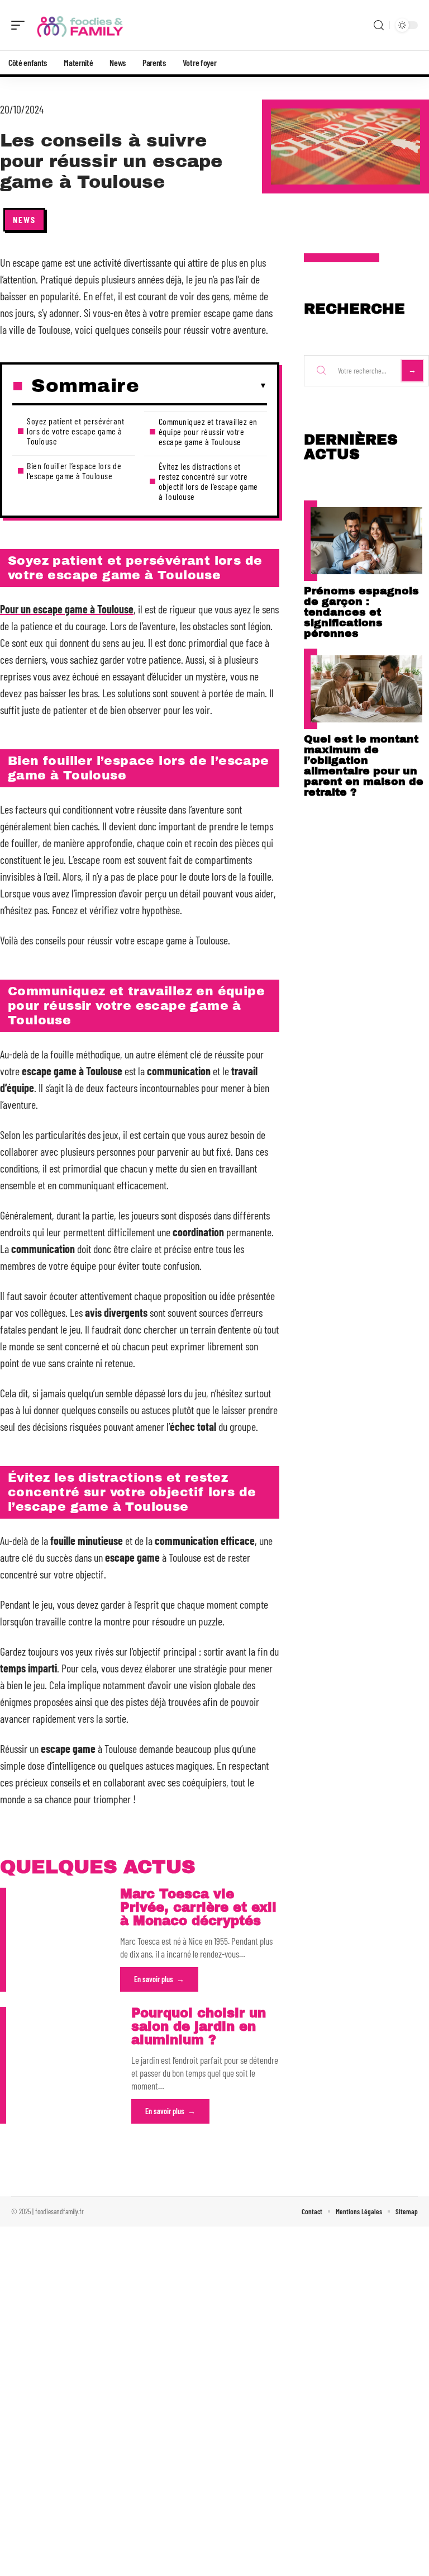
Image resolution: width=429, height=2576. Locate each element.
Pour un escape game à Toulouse (67, 609)
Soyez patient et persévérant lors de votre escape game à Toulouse (75, 431)
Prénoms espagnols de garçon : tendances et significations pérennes (361, 612)
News (24, 219)
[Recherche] (379, 25)
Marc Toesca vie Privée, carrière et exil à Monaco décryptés (198, 1908)
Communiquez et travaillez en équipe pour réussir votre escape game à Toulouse (208, 431)
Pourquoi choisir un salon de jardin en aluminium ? (199, 2027)
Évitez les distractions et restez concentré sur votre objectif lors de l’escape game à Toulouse (208, 481)
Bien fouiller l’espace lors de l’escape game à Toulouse (74, 471)
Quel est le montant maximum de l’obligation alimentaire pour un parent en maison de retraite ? (364, 765)
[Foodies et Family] (80, 25)
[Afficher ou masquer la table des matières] (203, 386)
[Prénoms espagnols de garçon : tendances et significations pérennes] (366, 541)
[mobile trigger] (21, 25)
